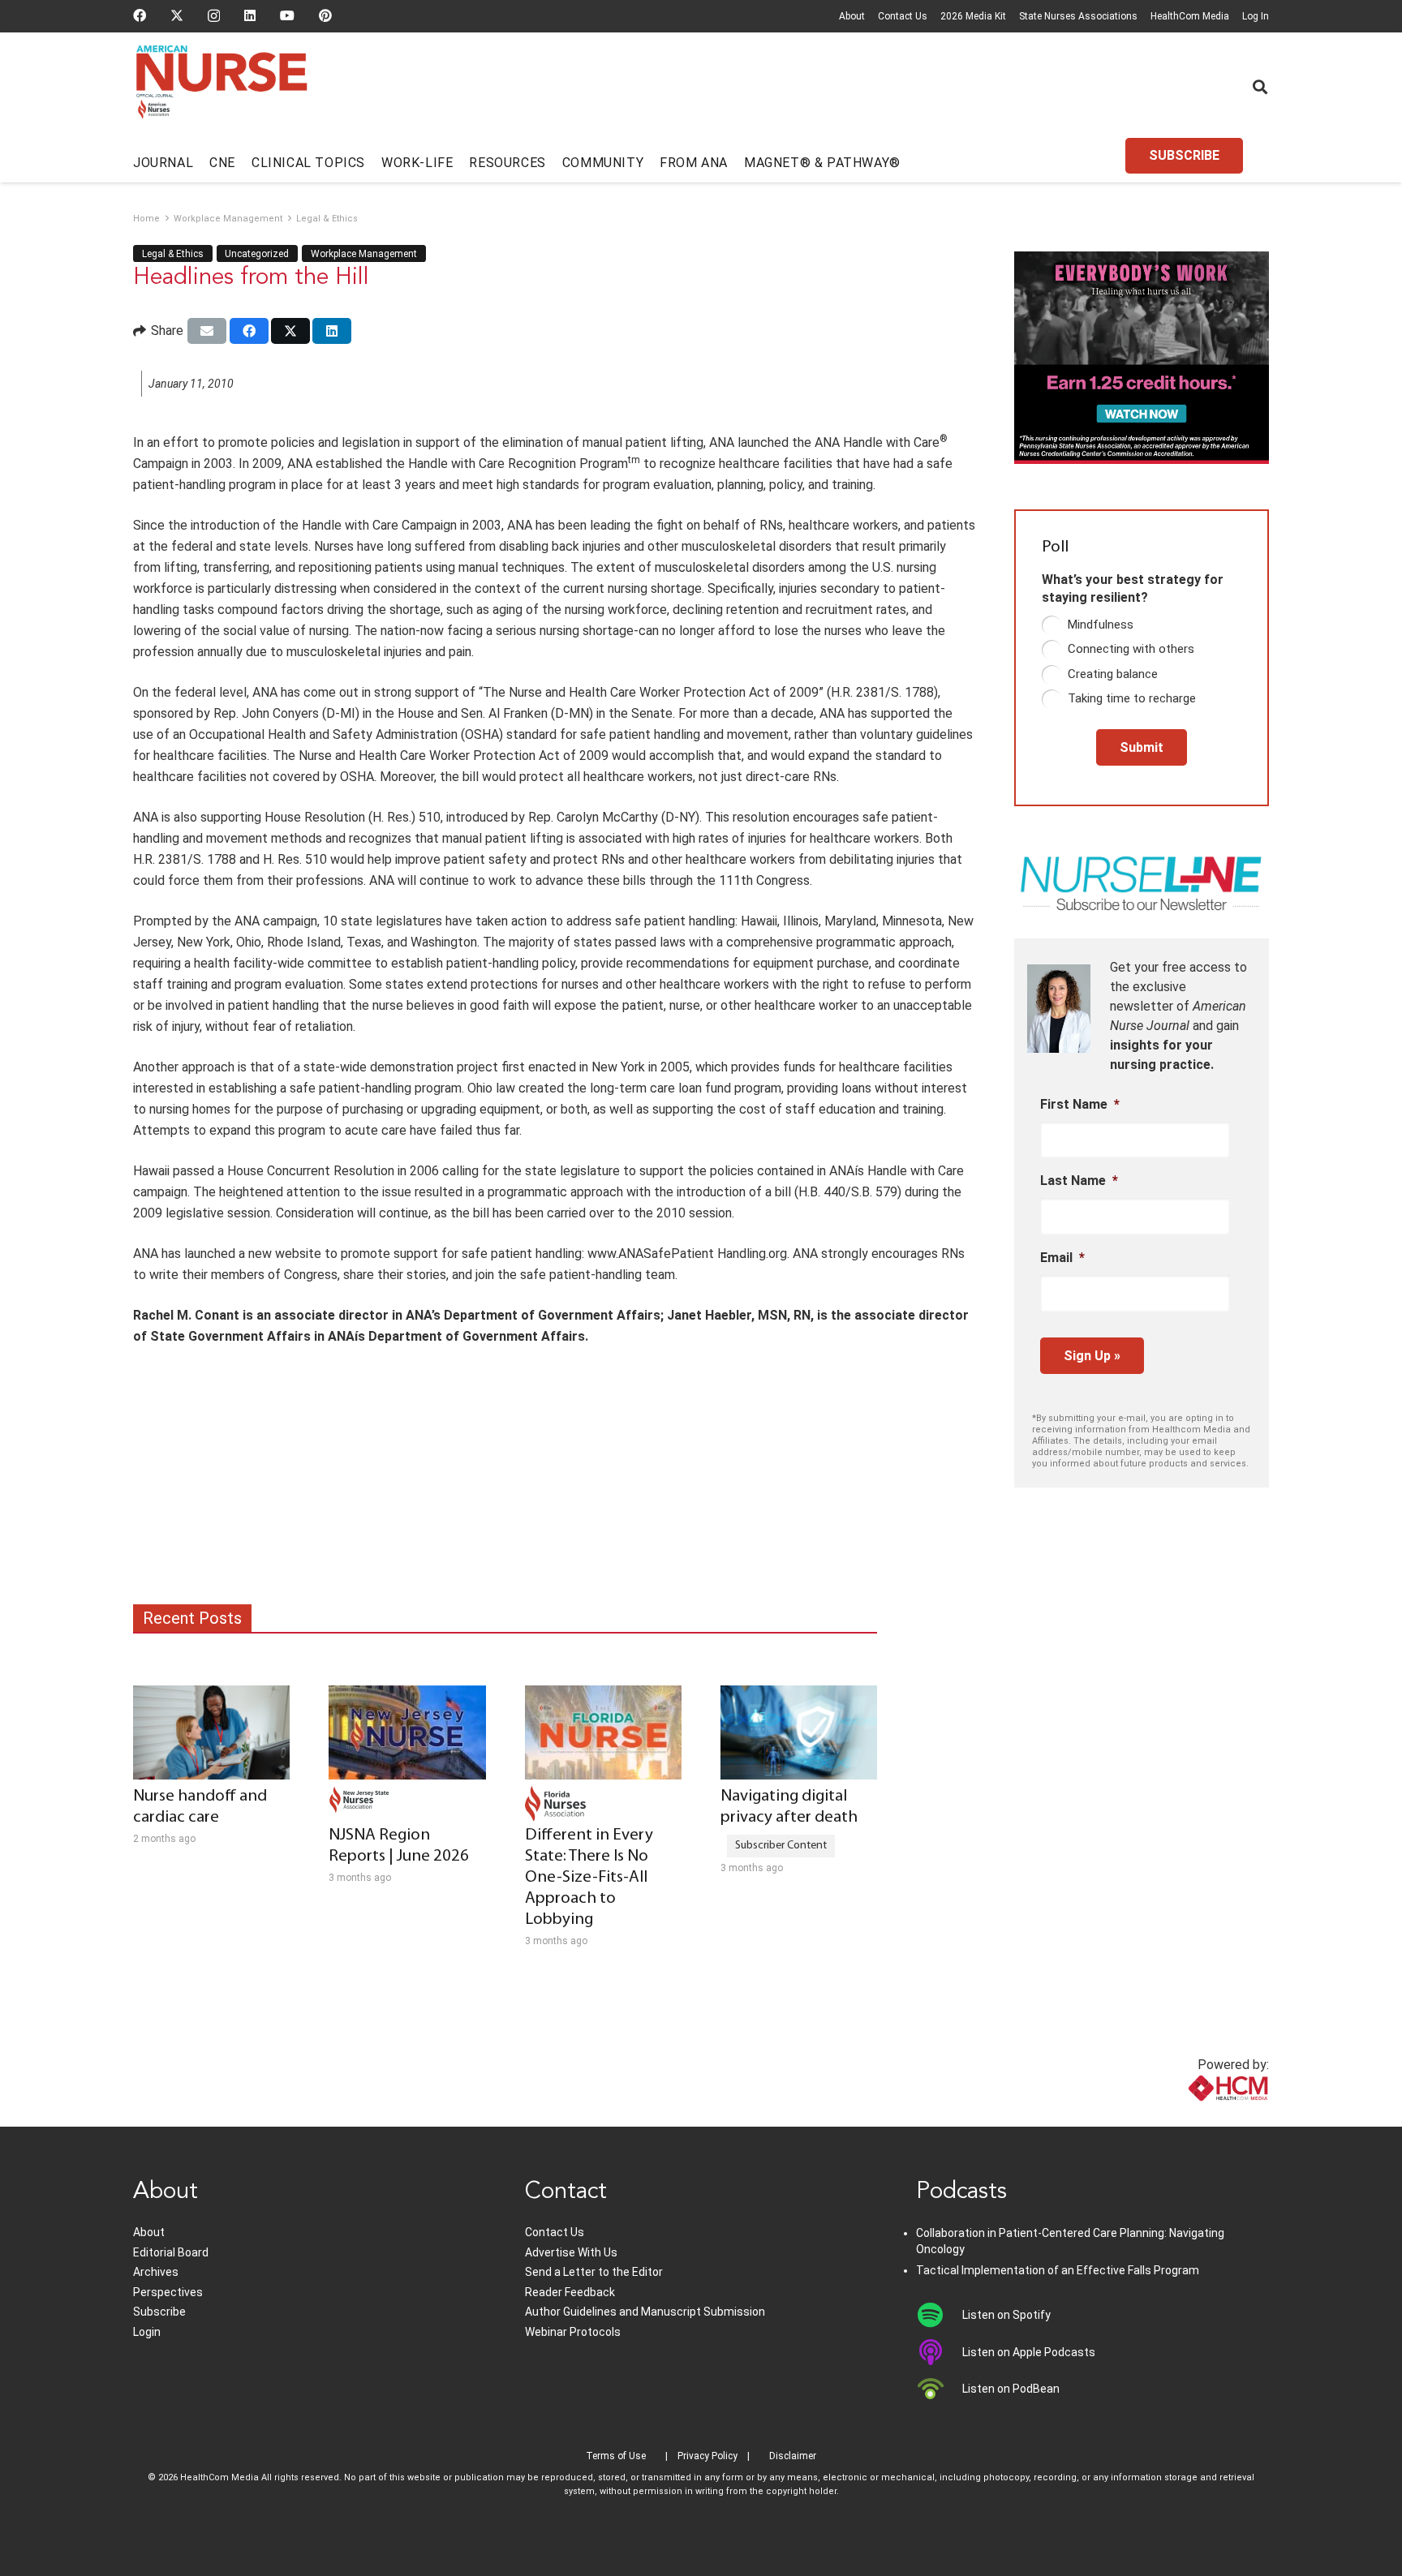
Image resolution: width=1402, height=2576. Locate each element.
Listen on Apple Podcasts (1029, 2352)
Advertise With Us (571, 2252)
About (852, 16)
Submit (1142, 747)
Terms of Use (616, 2456)
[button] (1260, 87)
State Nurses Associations (1078, 16)
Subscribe (159, 2312)
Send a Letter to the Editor (594, 2272)
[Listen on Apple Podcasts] (939, 2352)
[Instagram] (214, 16)
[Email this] (207, 331)
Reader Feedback (570, 2292)
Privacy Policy (707, 2456)
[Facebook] (140, 15)
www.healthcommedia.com (1192, 2117)
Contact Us (903, 16)
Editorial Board (171, 2252)
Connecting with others (1131, 649)
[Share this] (249, 331)
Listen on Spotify (1006, 2315)
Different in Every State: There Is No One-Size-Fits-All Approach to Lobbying (589, 1877)
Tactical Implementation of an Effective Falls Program (1058, 2270)
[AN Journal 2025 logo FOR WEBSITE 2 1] (222, 88)
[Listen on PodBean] (939, 2389)
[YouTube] (287, 15)
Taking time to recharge (1132, 698)
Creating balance (1113, 674)
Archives (156, 2272)
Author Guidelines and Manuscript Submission (645, 2312)
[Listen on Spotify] (939, 2315)
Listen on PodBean (1011, 2389)
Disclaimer (793, 2456)
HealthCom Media (1190, 16)
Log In (1256, 16)
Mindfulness (1101, 625)
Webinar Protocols (573, 2332)
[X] (177, 15)
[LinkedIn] (250, 15)
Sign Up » (1092, 1356)
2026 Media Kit (973, 16)
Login (147, 2332)
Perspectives (168, 2292)
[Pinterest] (325, 15)
